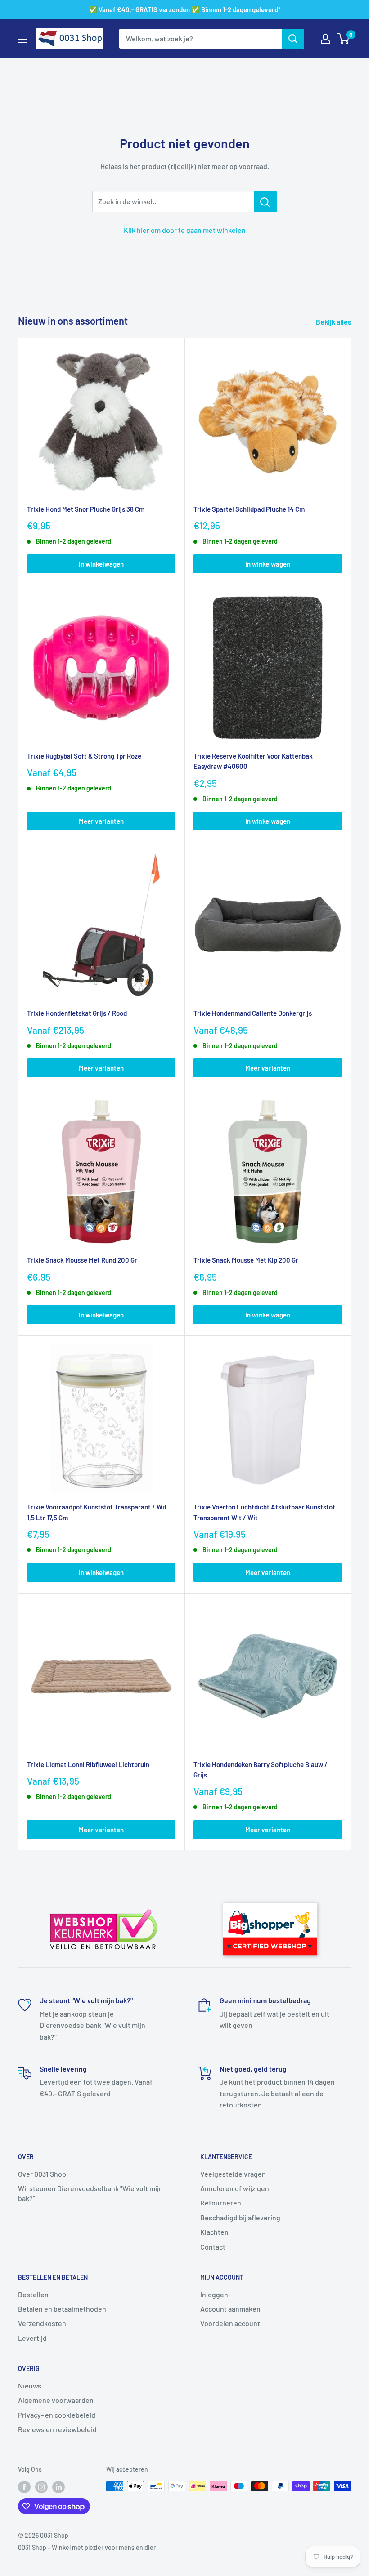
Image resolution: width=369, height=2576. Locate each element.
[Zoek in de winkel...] (265, 201)
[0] (344, 39)
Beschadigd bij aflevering (240, 2217)
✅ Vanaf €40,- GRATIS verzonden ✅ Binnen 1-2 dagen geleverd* (185, 9)
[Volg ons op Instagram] (41, 2487)
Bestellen (33, 2294)
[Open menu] (22, 39)
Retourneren (221, 2203)
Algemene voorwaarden (56, 2400)
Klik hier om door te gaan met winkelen (185, 230)
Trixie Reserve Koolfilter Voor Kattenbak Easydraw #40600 (253, 761)
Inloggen (214, 2294)
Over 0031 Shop (42, 2174)
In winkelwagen (101, 564)
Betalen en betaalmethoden (62, 2309)
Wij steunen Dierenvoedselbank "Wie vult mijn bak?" (90, 2193)
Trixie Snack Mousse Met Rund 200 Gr (82, 1260)
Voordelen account (230, 2323)
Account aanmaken (230, 2309)
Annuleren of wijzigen (235, 2188)
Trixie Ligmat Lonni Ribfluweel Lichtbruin (88, 1764)
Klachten (214, 2232)
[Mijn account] (325, 39)
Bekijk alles (334, 322)
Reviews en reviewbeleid (57, 2429)
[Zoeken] (293, 39)
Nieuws (30, 2386)
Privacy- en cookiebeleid (57, 2415)
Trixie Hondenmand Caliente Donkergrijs (253, 1013)
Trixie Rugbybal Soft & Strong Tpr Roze (84, 756)
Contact (213, 2247)
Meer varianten (101, 821)
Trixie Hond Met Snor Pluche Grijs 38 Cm (86, 509)
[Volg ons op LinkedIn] (58, 2487)
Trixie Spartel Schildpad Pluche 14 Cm (249, 509)
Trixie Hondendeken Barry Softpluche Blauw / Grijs (261, 1770)
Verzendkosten (42, 2323)
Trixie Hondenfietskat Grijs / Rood (77, 1013)
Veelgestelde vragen (233, 2174)
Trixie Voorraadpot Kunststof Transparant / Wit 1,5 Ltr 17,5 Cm (97, 1512)
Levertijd (32, 2338)
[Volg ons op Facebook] (24, 2487)
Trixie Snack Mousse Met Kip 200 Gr (246, 1260)
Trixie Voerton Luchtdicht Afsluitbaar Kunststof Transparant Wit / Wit (264, 1512)
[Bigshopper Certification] (270, 1899)
